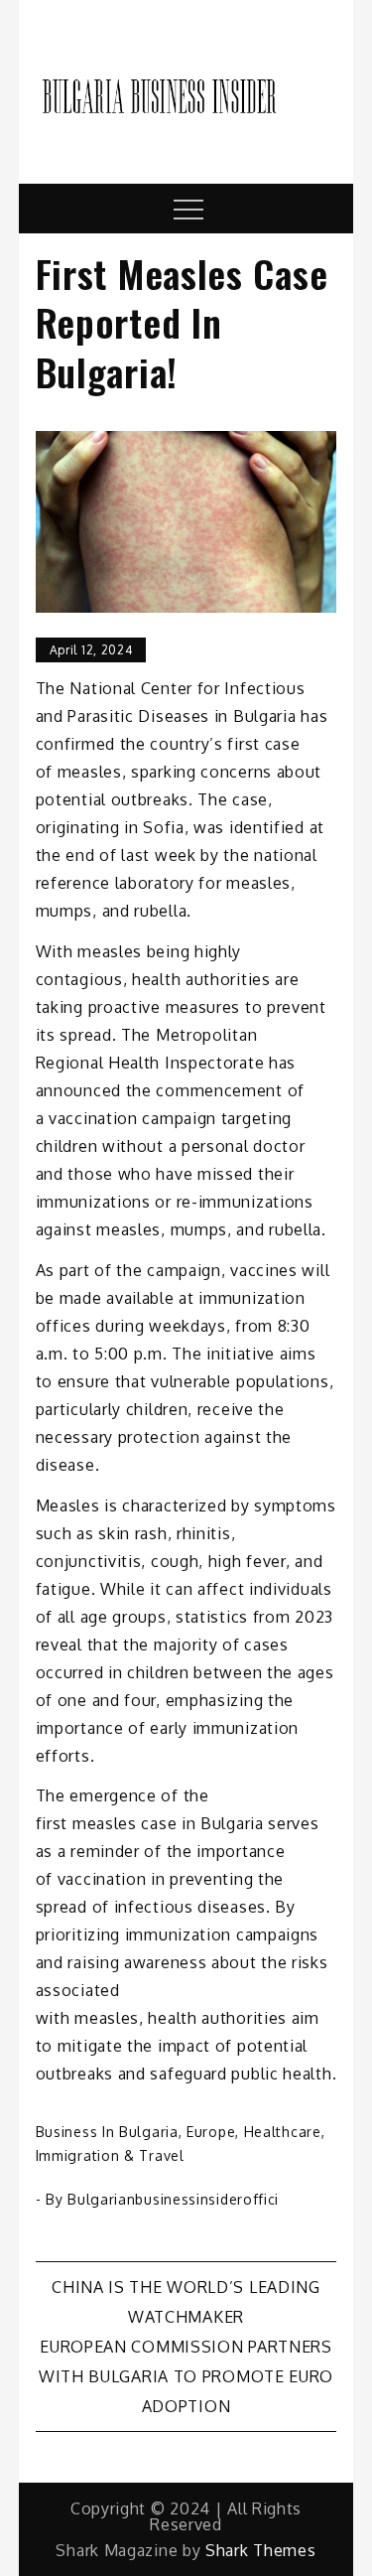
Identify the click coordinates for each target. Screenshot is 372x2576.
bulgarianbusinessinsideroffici (173, 2199)
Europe (211, 2132)
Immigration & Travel (110, 2155)
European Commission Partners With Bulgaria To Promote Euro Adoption (186, 2376)
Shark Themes (260, 2550)
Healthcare (283, 2132)
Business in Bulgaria (107, 2132)
